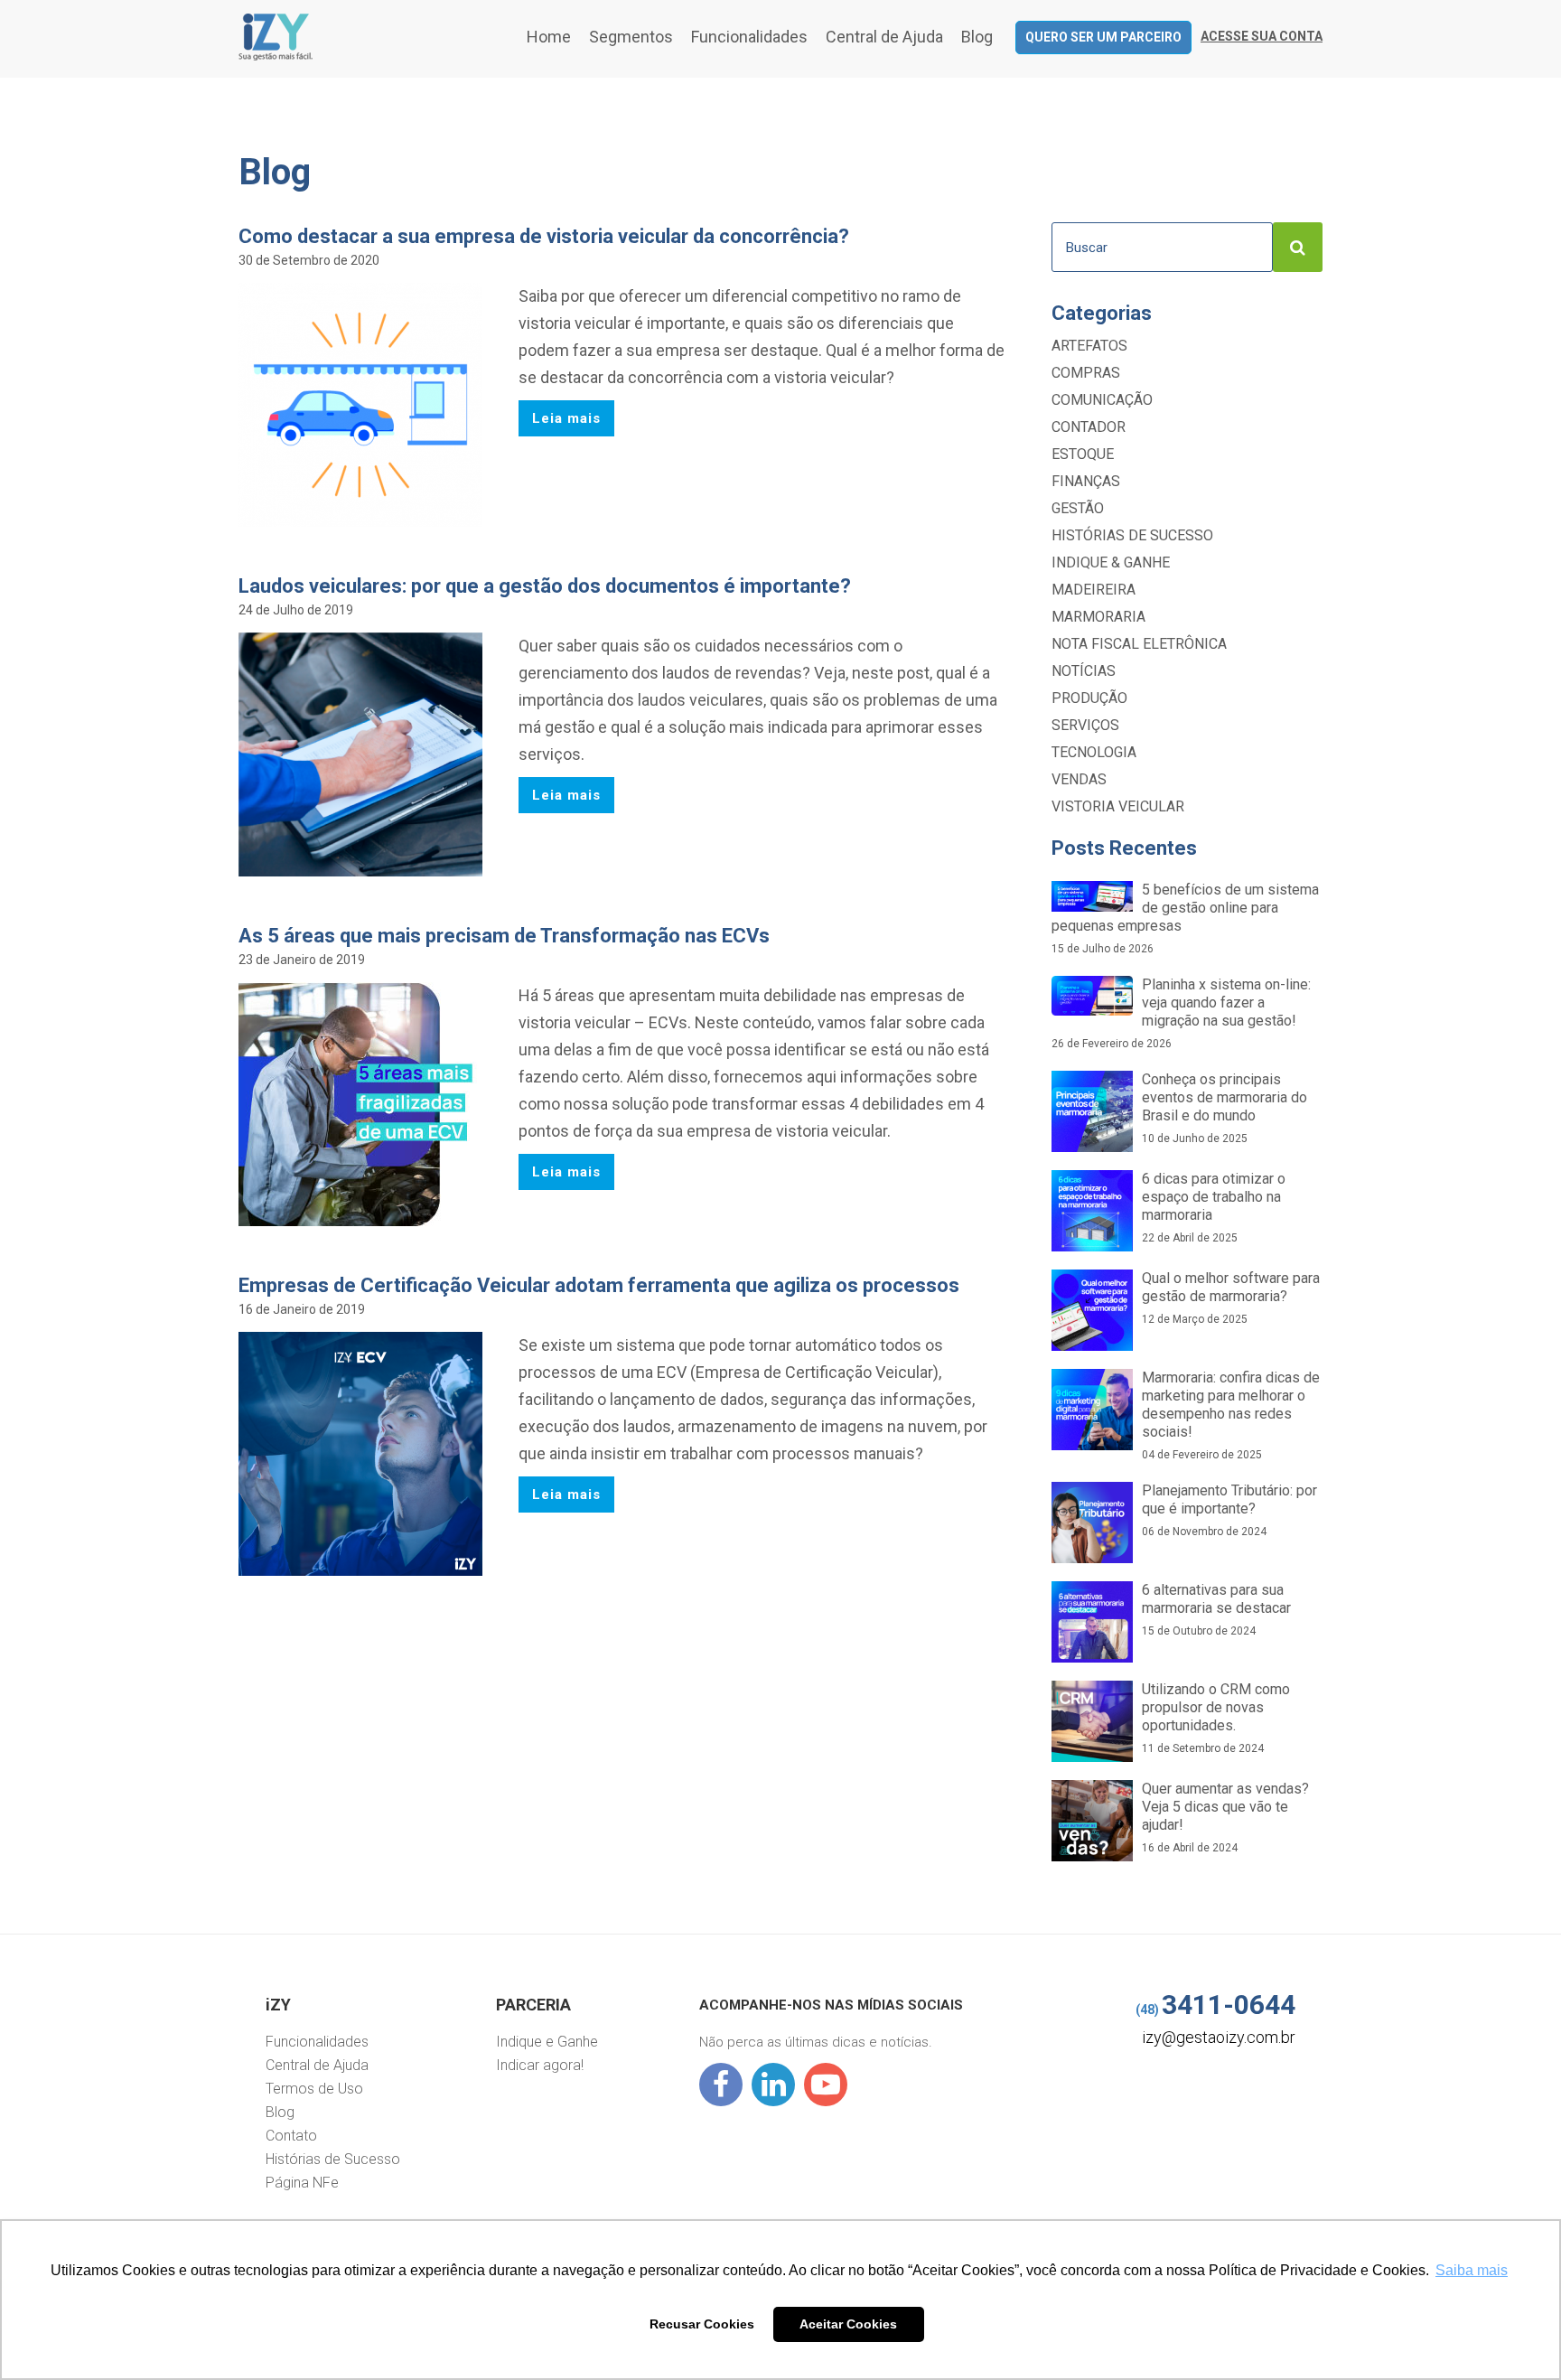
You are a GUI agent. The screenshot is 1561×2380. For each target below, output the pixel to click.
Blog (977, 37)
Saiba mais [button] (1472, 2270)
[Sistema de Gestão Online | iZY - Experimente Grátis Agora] (276, 56)
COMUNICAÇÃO (1102, 400)
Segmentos (631, 37)
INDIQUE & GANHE (1111, 562)
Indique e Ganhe (547, 2042)
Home (549, 37)
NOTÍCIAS (1084, 671)
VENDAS (1079, 779)
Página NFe (302, 2183)
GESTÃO (1078, 508)
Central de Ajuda (884, 37)
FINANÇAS (1086, 481)
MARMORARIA (1098, 617)
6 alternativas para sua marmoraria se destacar (1216, 1609)
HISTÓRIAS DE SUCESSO (1132, 535)
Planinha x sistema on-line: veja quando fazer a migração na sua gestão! (1181, 1013)
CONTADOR (1089, 427)
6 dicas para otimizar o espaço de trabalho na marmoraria (1214, 1207)
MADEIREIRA (1094, 590)
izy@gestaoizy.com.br (1219, 2037)
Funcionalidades (749, 37)
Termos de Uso (314, 2089)
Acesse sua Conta (1262, 36)
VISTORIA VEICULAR (1118, 806)
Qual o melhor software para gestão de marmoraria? (1231, 1298)
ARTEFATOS (1089, 346)
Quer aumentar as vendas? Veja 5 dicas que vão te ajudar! (1225, 1817)
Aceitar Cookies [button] (848, 2324)
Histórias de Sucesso (333, 2159)
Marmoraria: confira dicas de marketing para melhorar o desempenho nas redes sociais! (1231, 1415)
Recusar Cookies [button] (702, 2324)
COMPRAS (1086, 373)
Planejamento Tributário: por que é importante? (1229, 1510)
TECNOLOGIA (1094, 752)
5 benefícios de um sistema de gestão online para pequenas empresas (1185, 918)
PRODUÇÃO (1089, 698)
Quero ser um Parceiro (1103, 37)
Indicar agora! (540, 2065)
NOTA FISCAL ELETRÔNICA (1139, 644)
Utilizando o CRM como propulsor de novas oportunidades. (1216, 1718)
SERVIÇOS (1085, 725)
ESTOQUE (1083, 454)
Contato (291, 2136)
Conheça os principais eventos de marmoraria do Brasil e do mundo (1224, 1108)
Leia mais (566, 418)
